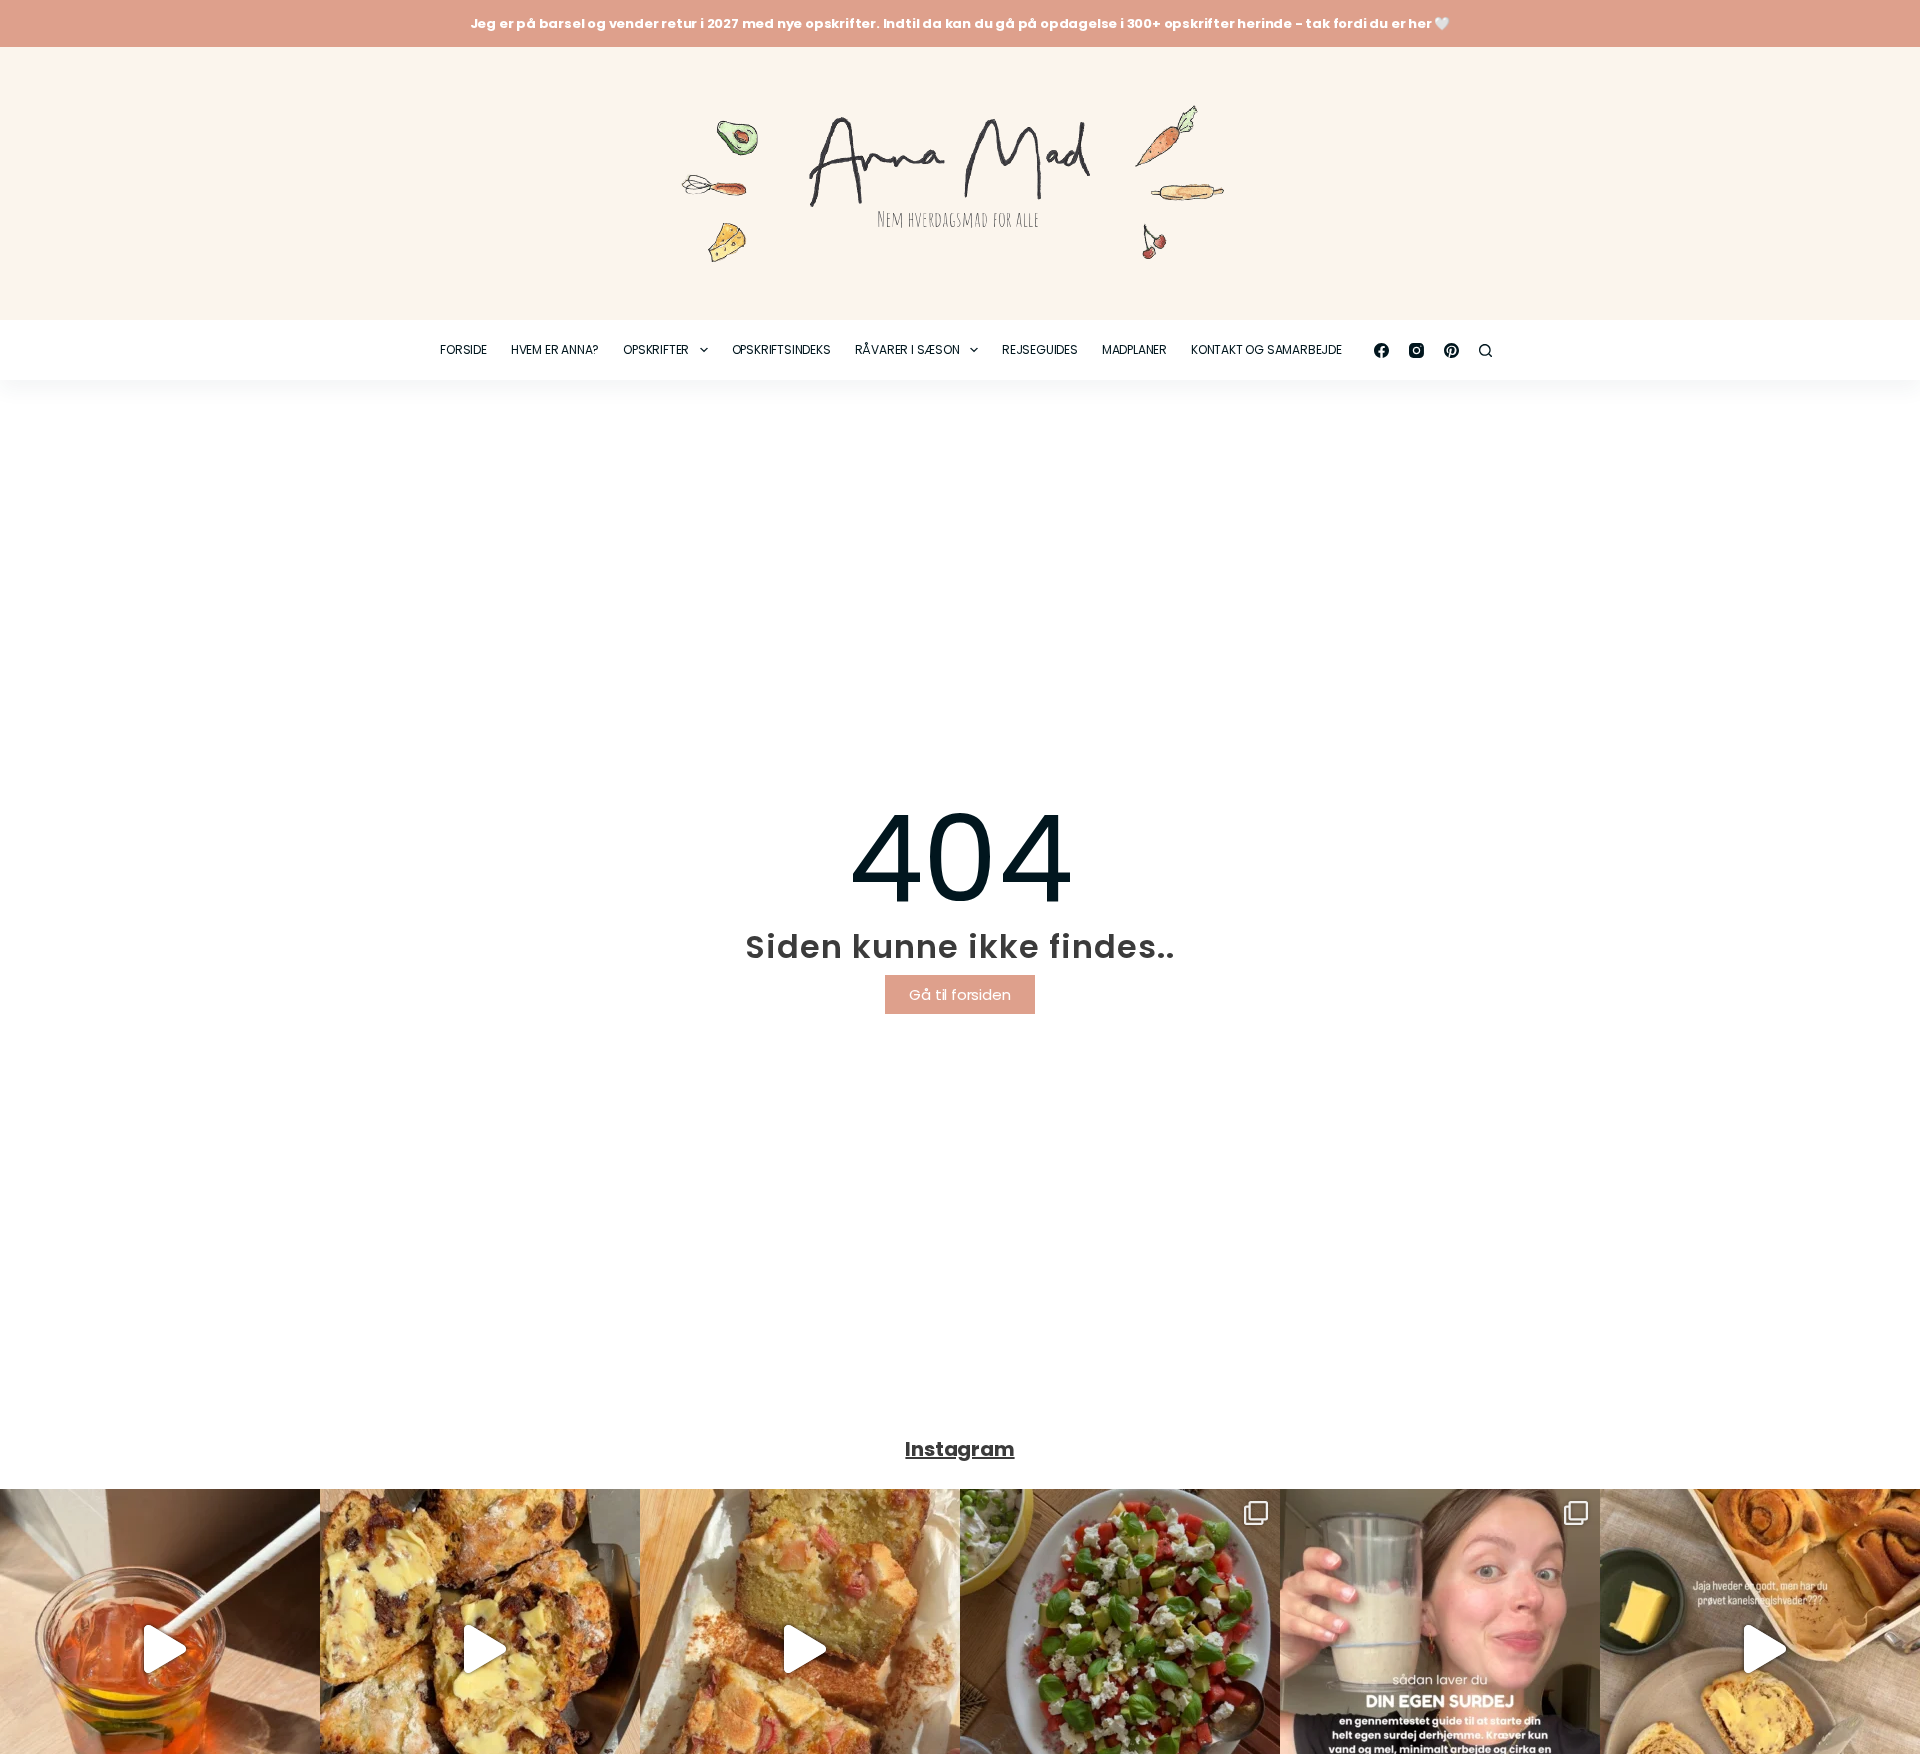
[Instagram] (1416, 350)
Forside (463, 349)
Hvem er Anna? (555, 349)
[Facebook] (1381, 350)
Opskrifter (656, 349)
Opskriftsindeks (781, 349)
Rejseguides (1040, 349)
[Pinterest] (1451, 350)
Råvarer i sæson (907, 349)
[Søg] (1485, 350)
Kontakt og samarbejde (1266, 349)
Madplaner (1134, 349)
